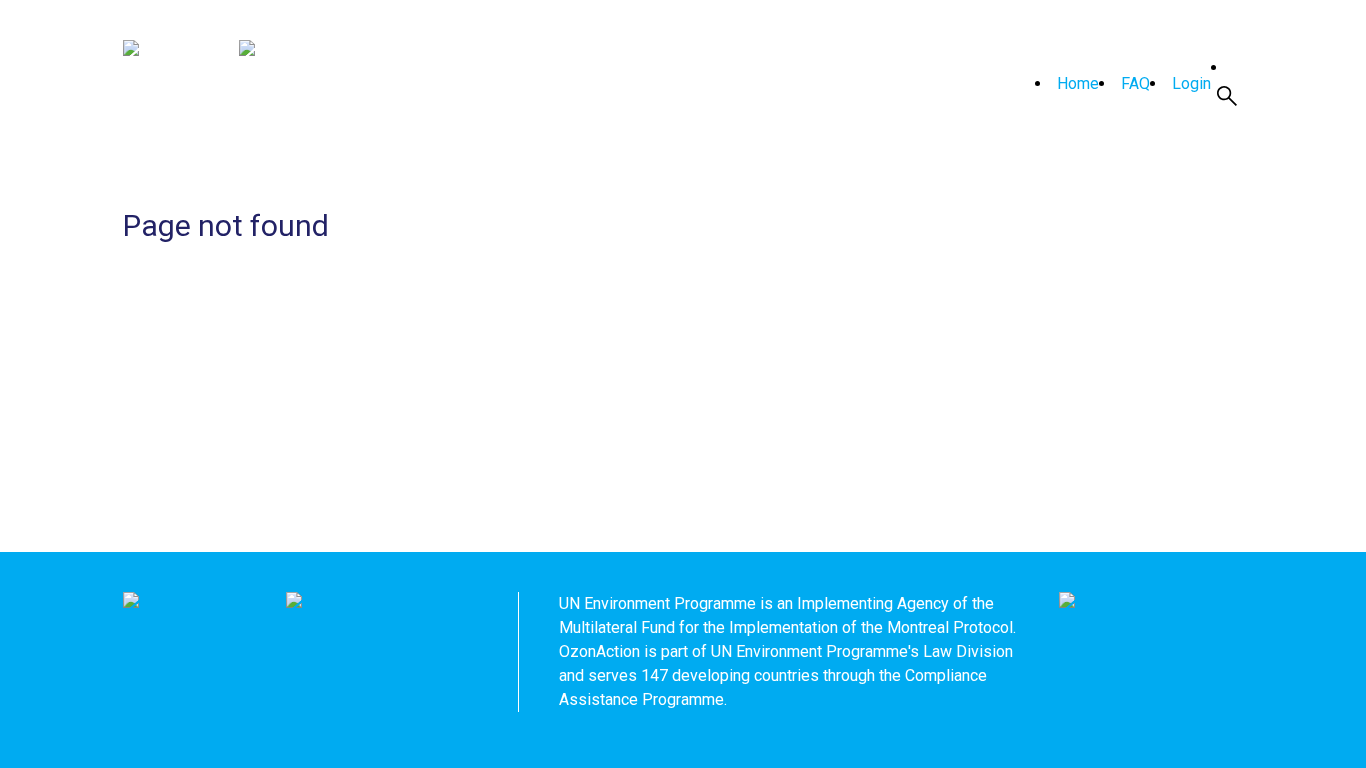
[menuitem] (1067, 84)
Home (1078, 83)
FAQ (1135, 83)
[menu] (1119, 84)
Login (1191, 83)
